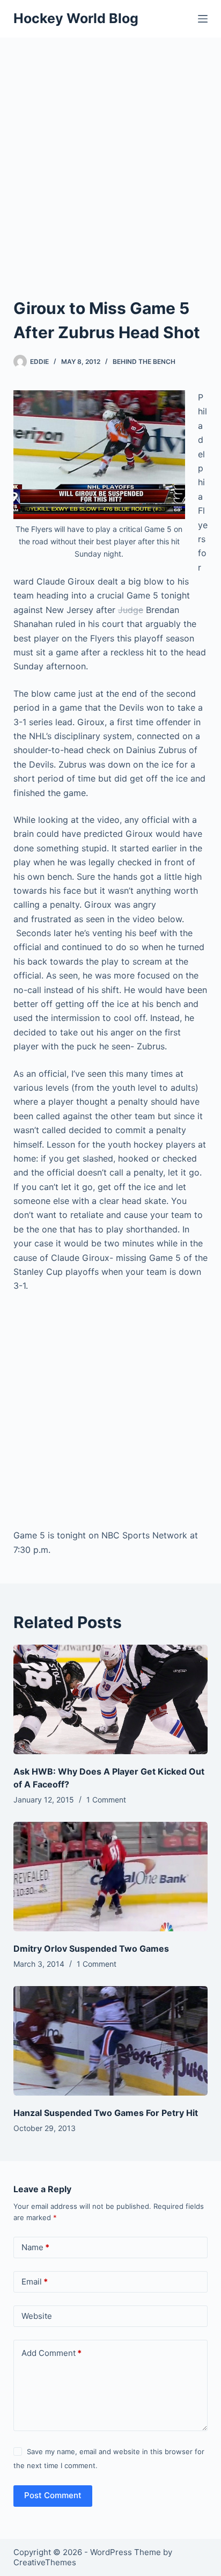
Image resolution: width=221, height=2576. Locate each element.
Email (35, 2282)
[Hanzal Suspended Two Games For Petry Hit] (111, 2041)
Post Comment (53, 2495)
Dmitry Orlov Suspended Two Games (91, 1949)
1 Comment (106, 1800)
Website (37, 2316)
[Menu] (203, 19)
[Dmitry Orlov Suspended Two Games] (111, 1877)
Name (35, 2247)
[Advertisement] (110, 154)
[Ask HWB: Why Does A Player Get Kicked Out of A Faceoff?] (111, 1699)
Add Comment (51, 2353)
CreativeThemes (45, 2562)
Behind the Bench (144, 362)
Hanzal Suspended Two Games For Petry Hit (106, 2113)
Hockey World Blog (76, 18)
